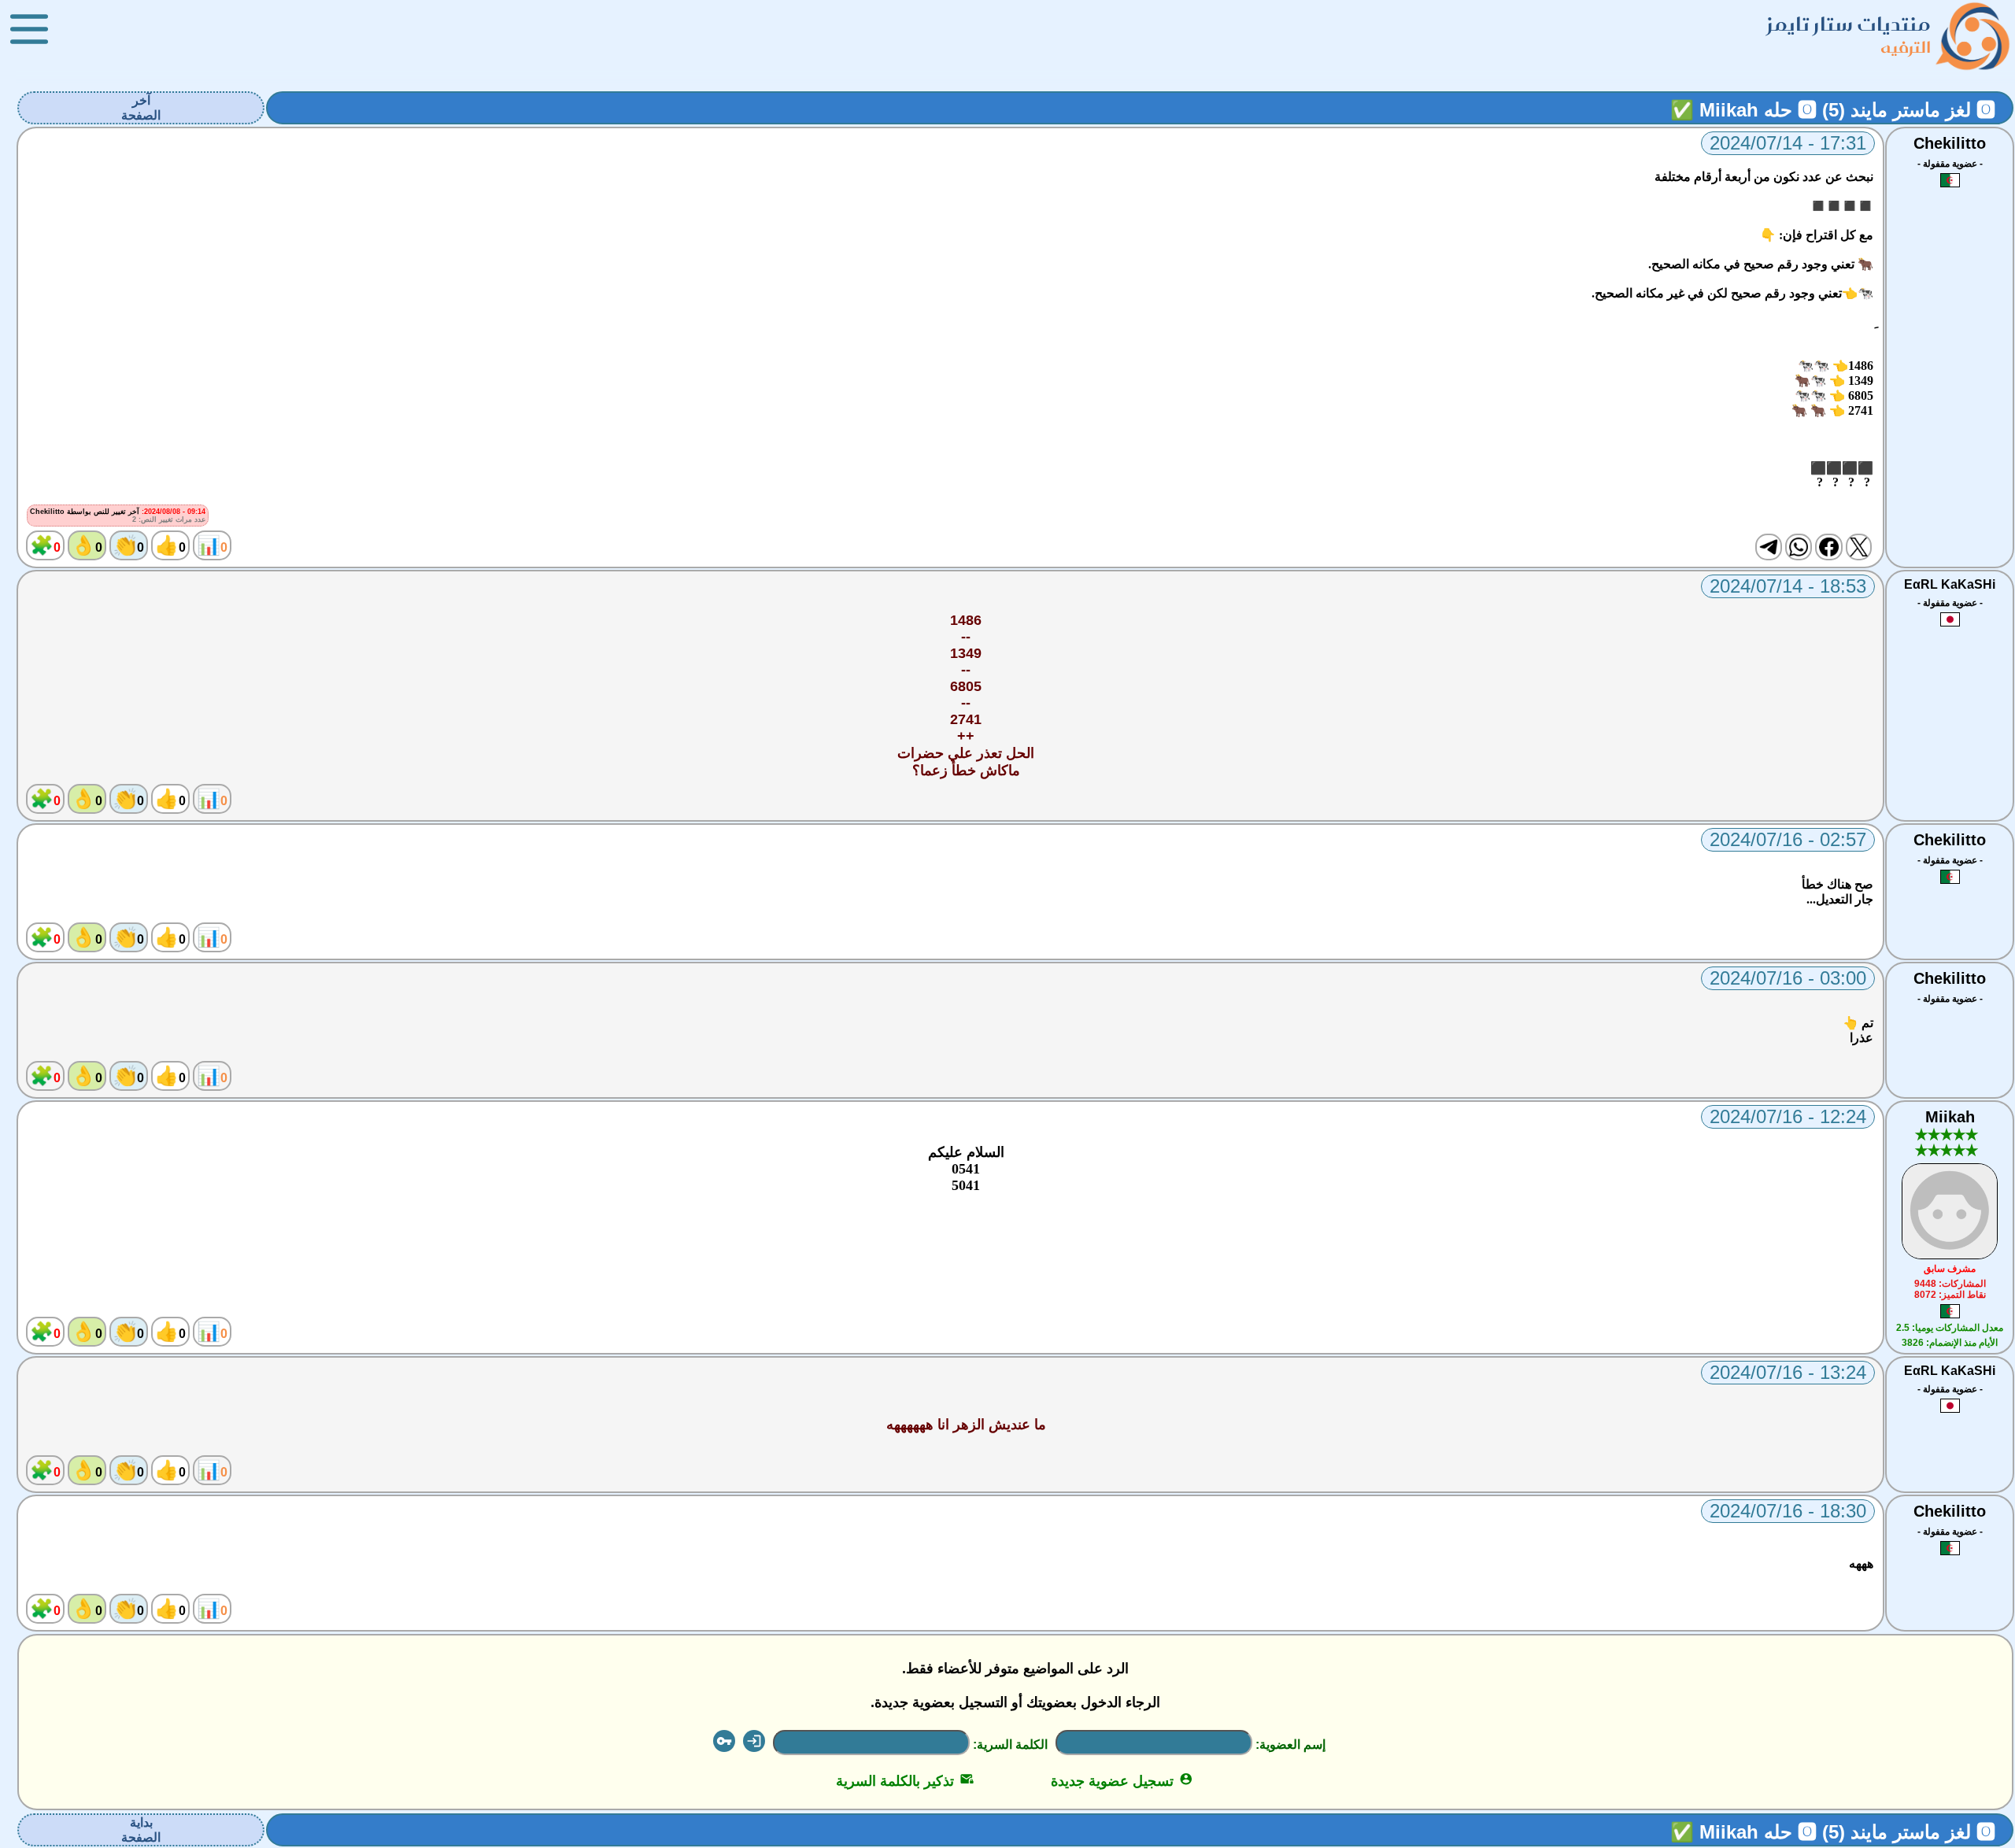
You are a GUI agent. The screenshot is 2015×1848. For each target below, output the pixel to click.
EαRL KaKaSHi (1950, 584)
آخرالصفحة (141, 108)
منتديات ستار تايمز (1849, 24)
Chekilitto (1950, 143)
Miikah (1950, 1117)
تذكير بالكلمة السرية (905, 1781)
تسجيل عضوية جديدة (1122, 1781)
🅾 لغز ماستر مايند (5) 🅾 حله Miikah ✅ (1833, 110)
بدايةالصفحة (141, 1830)
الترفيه (1906, 47)
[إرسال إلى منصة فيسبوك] (1828, 547)
